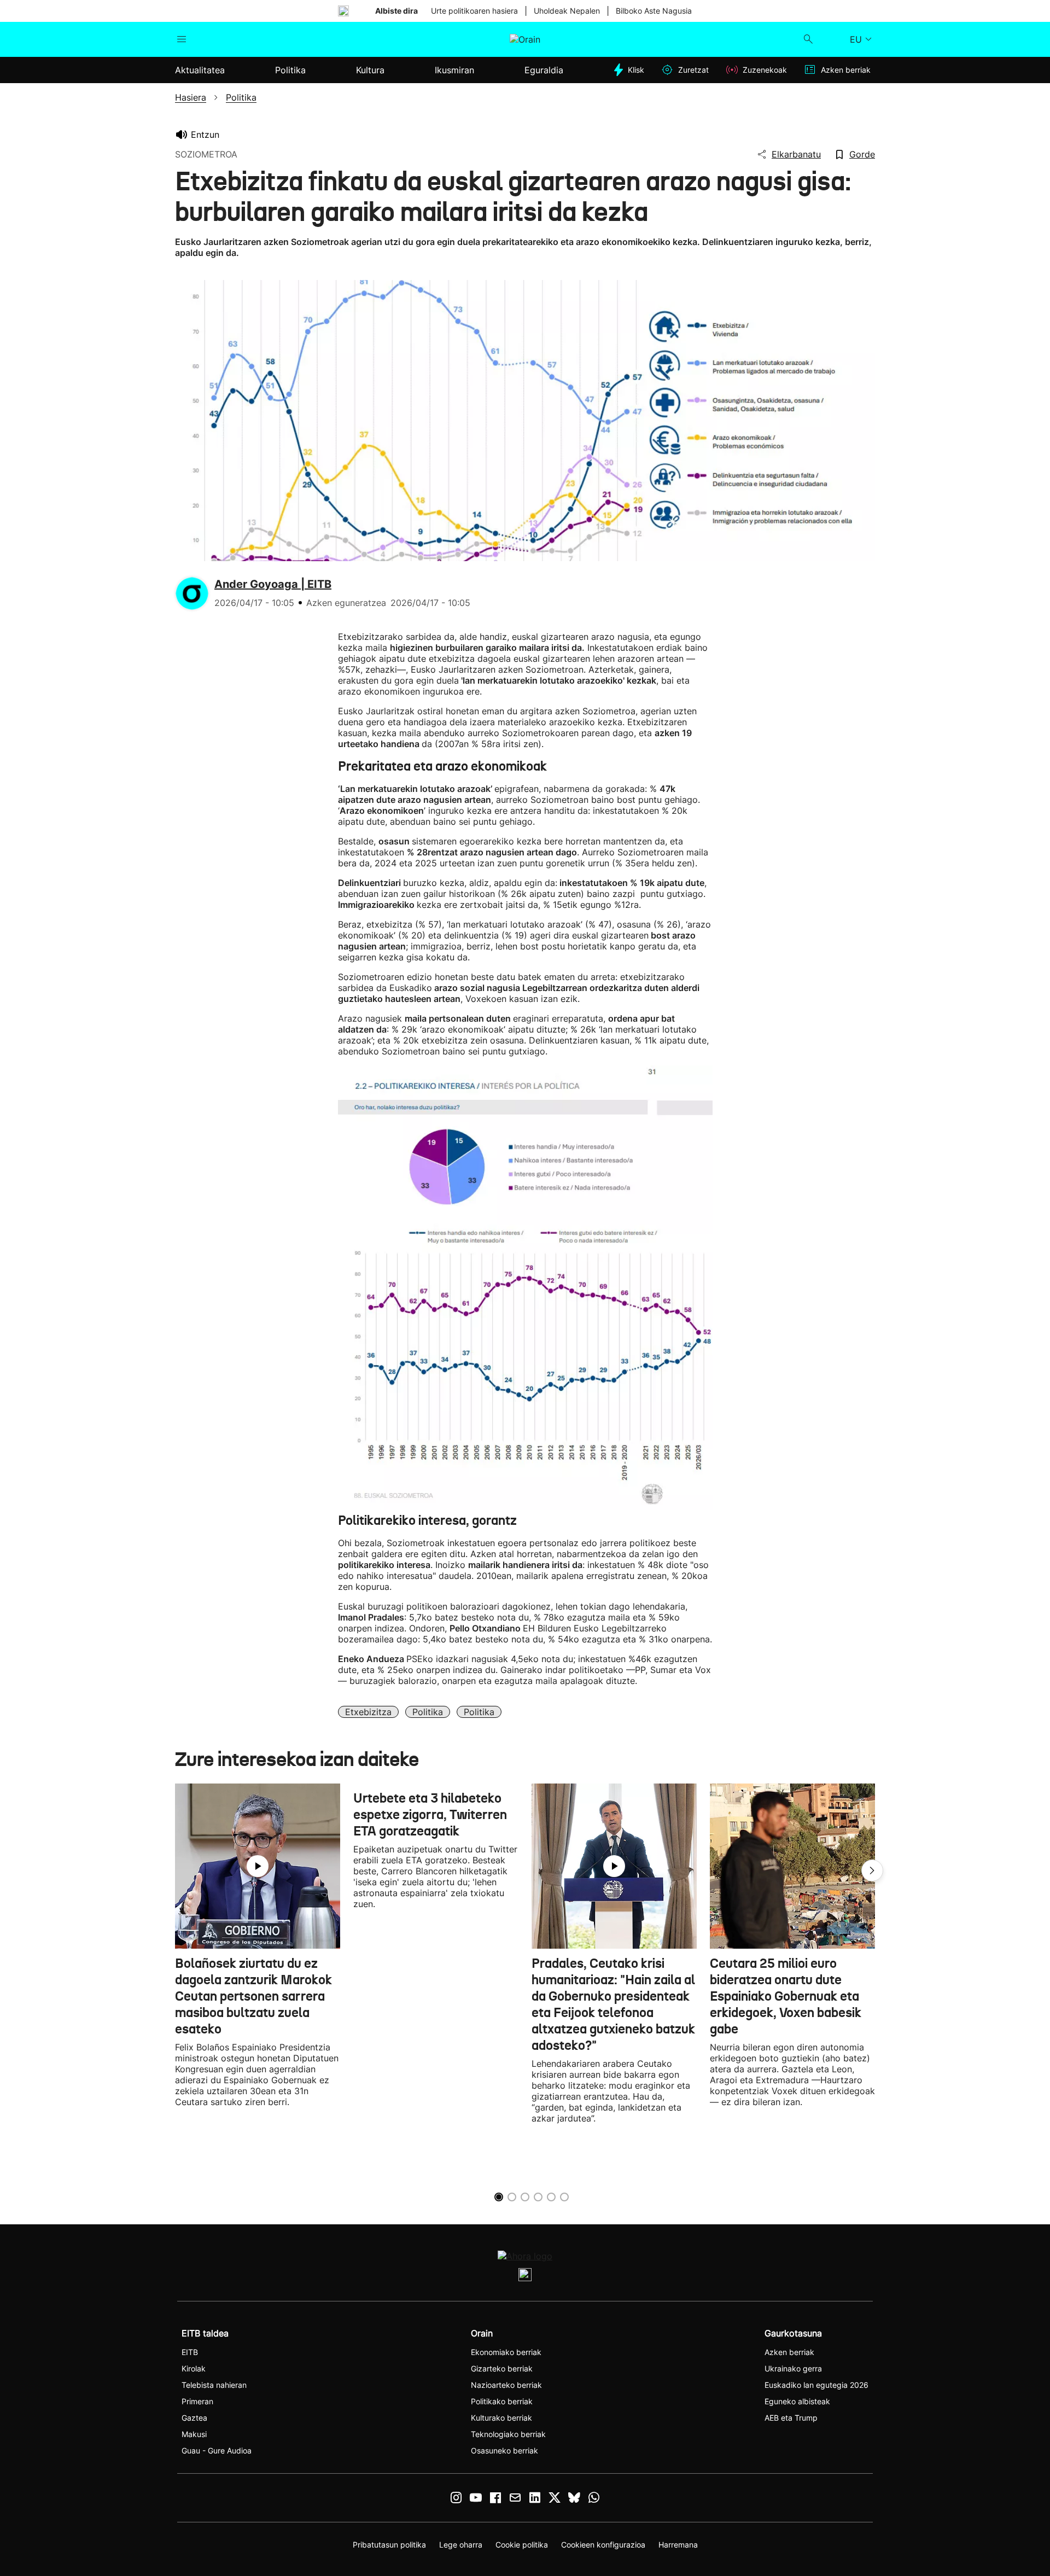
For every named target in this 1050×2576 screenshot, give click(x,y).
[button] (872, 1870)
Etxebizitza (368, 1712)
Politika (428, 1712)
